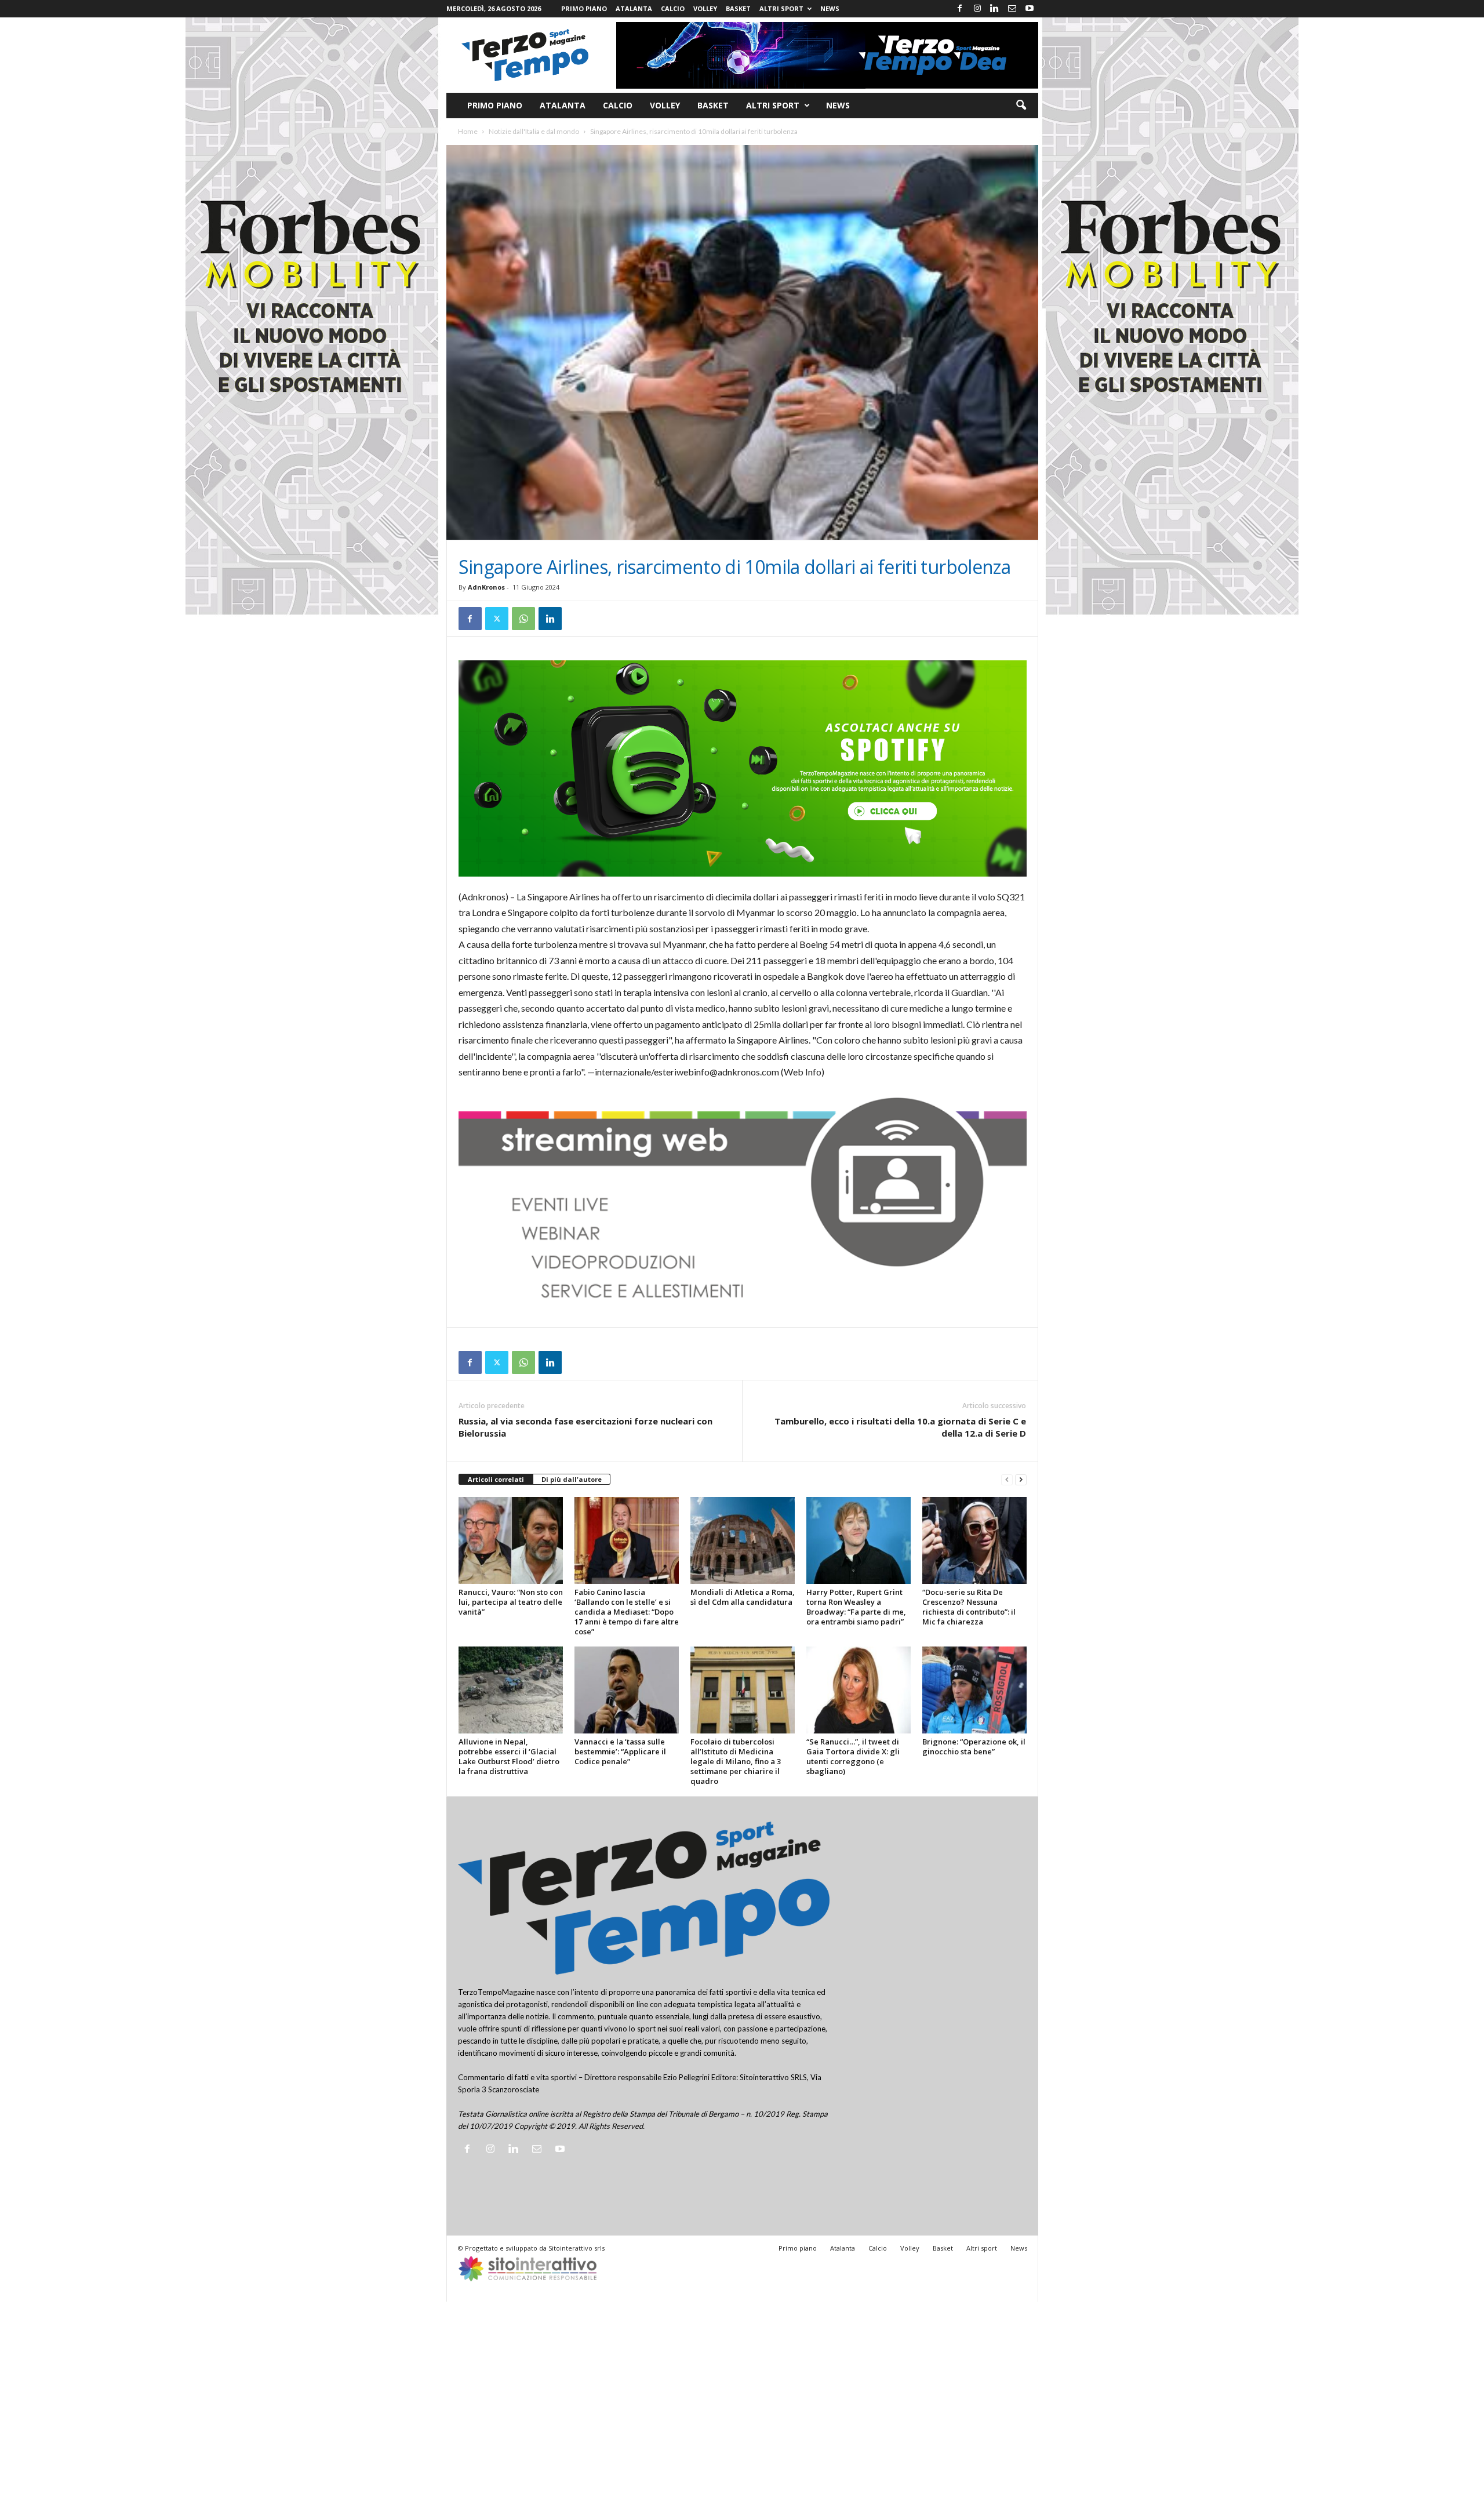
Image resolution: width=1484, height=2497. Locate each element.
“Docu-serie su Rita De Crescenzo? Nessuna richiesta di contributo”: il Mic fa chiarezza (969, 1607)
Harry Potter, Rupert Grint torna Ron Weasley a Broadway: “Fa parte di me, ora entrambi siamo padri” (856, 1607)
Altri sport (781, 8)
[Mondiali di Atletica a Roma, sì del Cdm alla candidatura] (743, 1540)
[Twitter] (497, 619)
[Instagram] (977, 9)
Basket (738, 8)
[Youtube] (1030, 9)
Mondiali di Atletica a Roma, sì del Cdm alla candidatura (743, 1597)
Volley (705, 8)
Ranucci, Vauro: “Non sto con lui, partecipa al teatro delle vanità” (511, 1602)
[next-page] (1021, 1480)
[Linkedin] (995, 9)
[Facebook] (960, 9)
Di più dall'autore (572, 1479)
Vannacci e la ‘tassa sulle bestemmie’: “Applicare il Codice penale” (620, 1751)
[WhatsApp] (523, 619)
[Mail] (1012, 9)
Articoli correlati (496, 1479)
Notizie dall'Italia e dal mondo (534, 131)
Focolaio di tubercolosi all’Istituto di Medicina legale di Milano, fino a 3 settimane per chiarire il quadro (736, 1761)
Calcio (673, 8)
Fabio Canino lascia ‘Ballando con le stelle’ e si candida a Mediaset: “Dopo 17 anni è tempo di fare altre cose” (627, 1612)
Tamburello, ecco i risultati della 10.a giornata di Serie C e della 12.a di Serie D (900, 1427)
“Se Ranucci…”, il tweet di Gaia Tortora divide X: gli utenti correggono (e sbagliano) (853, 1756)
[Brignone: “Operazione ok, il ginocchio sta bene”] (974, 1690)
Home (468, 131)
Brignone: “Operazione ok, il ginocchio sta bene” (974, 1747)
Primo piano (584, 8)
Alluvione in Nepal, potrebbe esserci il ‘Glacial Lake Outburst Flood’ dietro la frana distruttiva (509, 1756)
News (830, 8)
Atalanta (634, 8)
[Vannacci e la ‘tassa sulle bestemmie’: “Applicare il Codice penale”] (627, 1690)
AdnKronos (486, 587)
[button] (1021, 106)
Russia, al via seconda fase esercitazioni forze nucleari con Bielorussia (585, 1427)
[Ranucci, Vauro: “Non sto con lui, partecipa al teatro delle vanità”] (511, 1540)
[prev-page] (1007, 1480)
